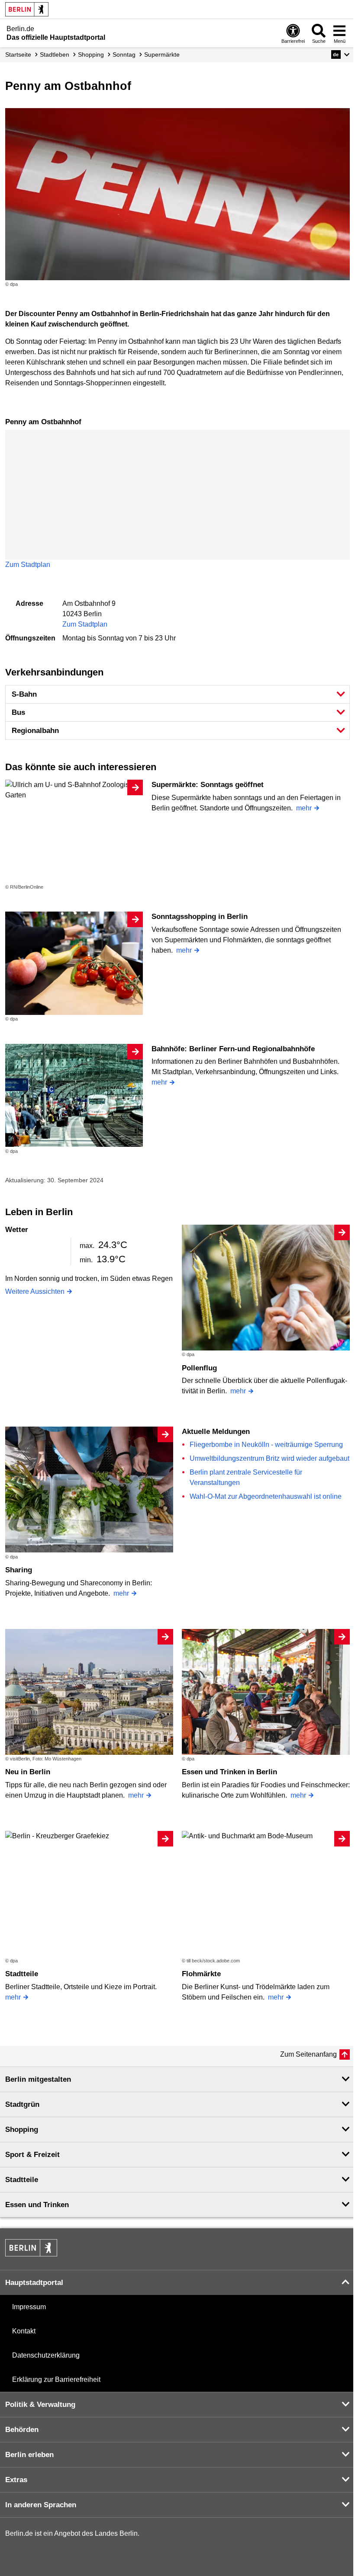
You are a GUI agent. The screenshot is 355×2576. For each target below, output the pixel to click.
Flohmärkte (201, 1974)
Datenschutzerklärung (46, 2355)
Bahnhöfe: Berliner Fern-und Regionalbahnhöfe (233, 1049)
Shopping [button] (22, 2130)
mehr (304, 808)
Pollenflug (199, 1368)
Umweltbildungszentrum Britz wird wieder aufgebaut (269, 1458)
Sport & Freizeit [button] (32, 2155)
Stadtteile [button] (22, 2180)
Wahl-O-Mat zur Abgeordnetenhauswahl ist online (266, 1496)
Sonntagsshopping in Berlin (200, 917)
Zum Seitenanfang (308, 2054)
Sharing (19, 1570)
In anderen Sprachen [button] (41, 2505)
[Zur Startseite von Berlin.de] (31, 2254)
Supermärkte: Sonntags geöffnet (208, 785)
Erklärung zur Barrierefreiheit (56, 2379)
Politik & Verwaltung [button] (40, 2405)
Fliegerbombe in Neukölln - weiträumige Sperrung (266, 1445)
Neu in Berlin (28, 1772)
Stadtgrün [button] (22, 2104)
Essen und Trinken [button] (37, 2205)
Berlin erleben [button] (29, 2455)
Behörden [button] (22, 2430)
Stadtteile (22, 1974)
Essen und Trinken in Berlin (229, 1772)
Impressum (29, 2307)
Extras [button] (16, 2480)
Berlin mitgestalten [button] (38, 2079)
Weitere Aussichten (35, 1291)
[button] (340, 54)
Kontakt (24, 2331)
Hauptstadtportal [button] (34, 2283)
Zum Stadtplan (28, 565)
